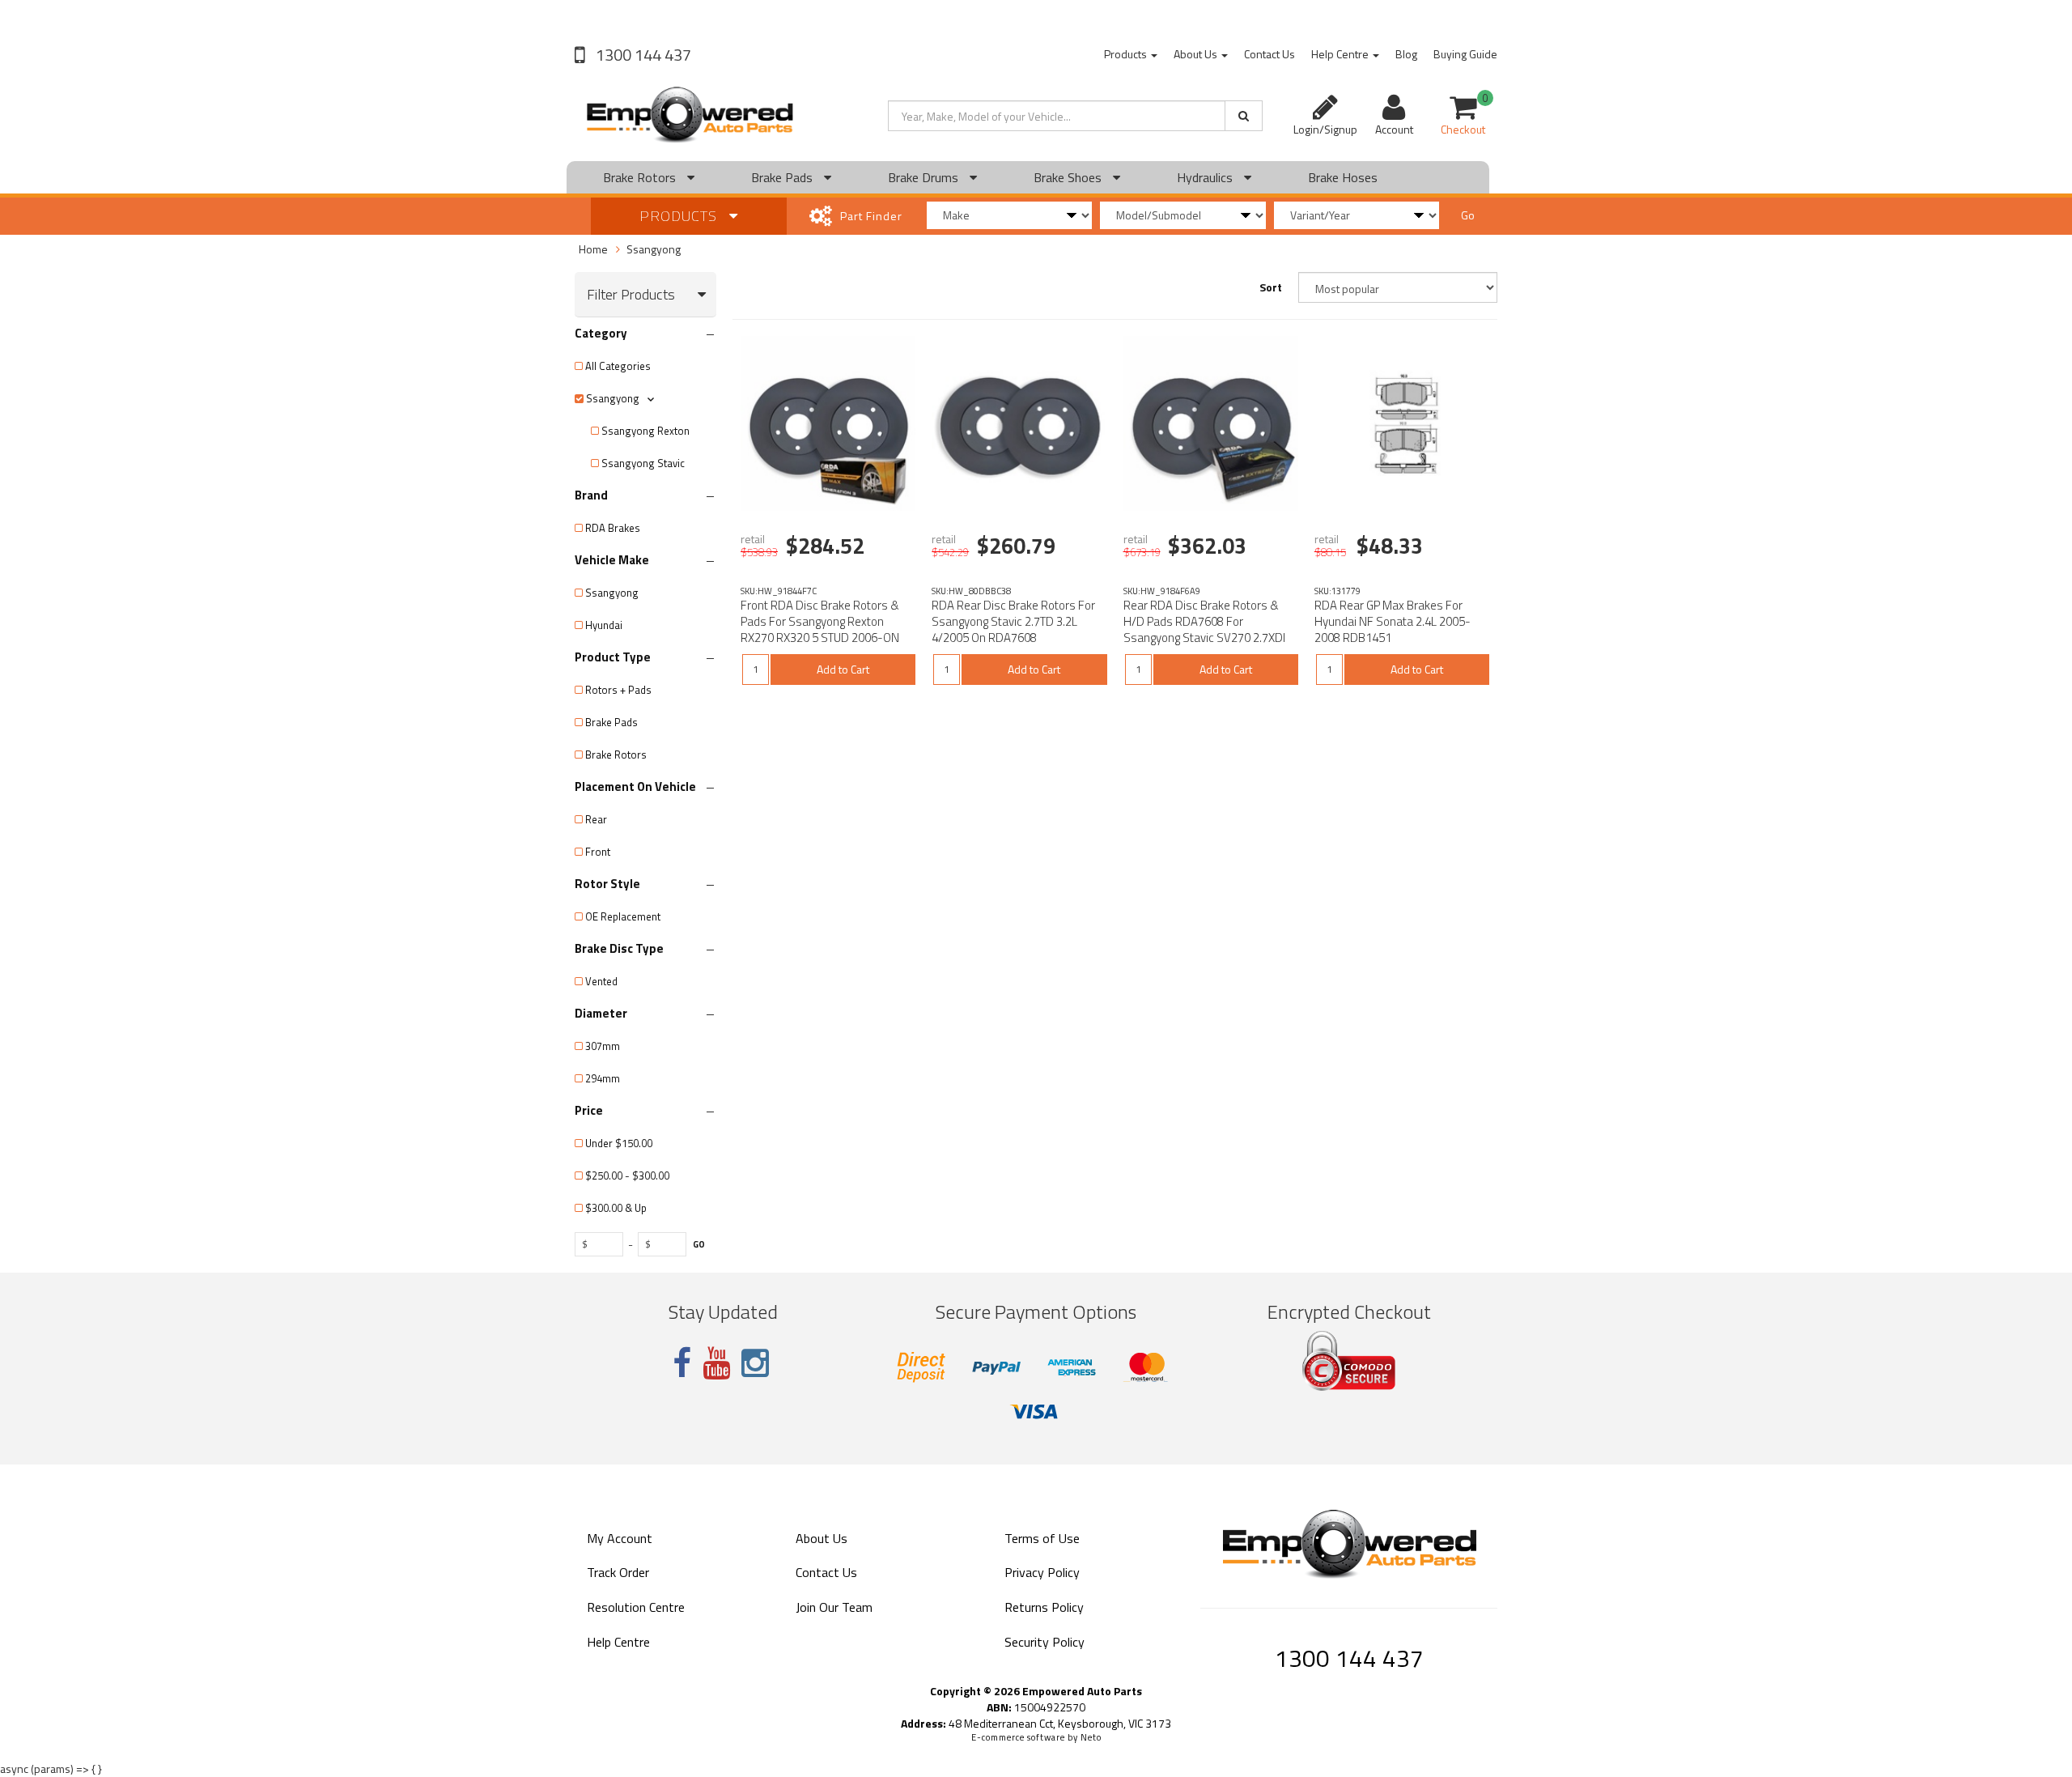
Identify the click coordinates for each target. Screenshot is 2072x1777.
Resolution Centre (636, 1607)
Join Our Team (834, 1607)
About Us (1197, 54)
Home (593, 249)
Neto (1091, 1737)
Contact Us (1270, 54)
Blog (1406, 54)
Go (1468, 215)
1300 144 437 (642, 55)
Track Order (618, 1572)
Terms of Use (1042, 1538)
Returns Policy (1044, 1607)
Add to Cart (843, 669)
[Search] (1244, 116)
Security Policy (1044, 1642)
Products (1127, 54)
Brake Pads (783, 177)
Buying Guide (1465, 54)
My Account (620, 1538)
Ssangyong (654, 249)
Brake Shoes (1069, 177)
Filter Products (631, 295)
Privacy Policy (1042, 1572)
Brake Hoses (1343, 177)
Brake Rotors (641, 177)
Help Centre (1341, 54)
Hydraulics (1206, 177)
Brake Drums (925, 177)
